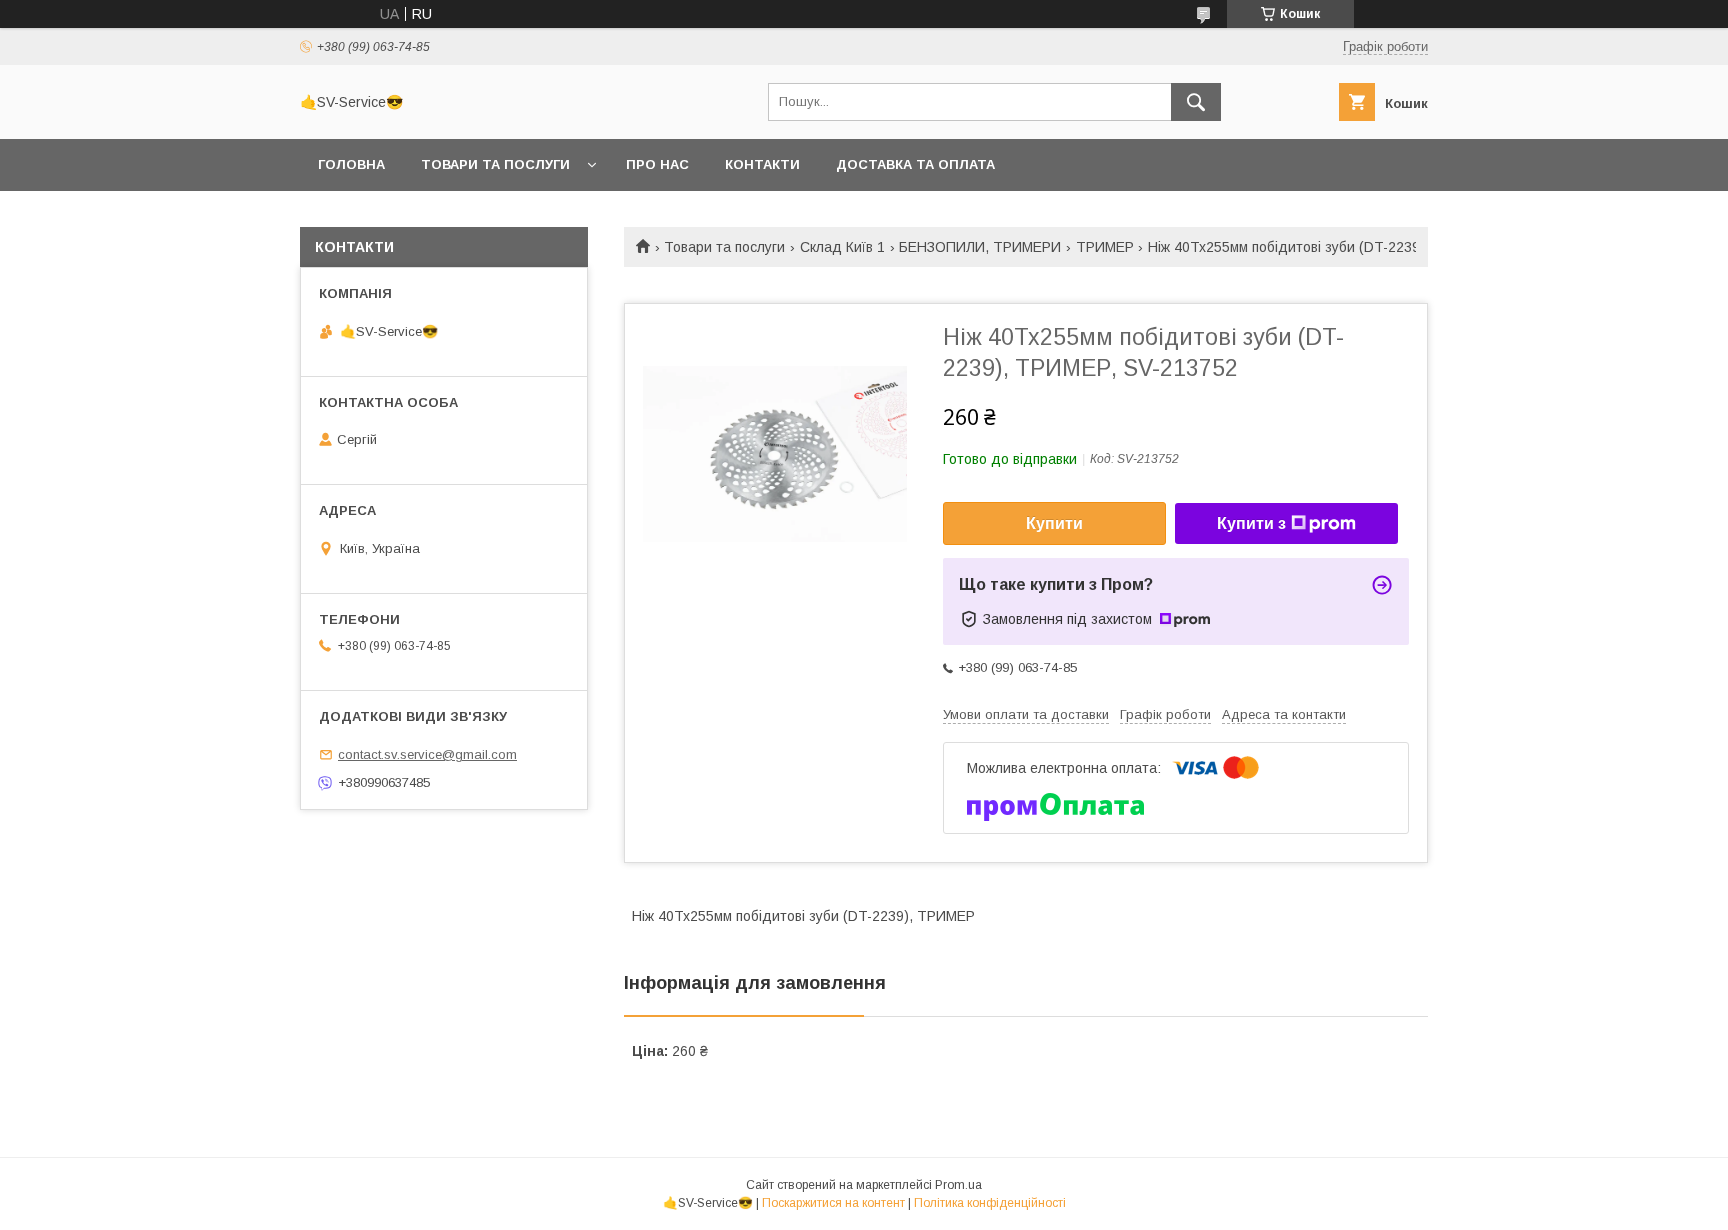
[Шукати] (1196, 102)
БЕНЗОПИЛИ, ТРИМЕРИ (980, 247)
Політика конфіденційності (990, 1203)
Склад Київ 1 (842, 247)
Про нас (657, 164)
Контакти (762, 164)
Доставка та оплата (915, 164)
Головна (351, 164)
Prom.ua (958, 1185)
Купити (1054, 523)
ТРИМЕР (1105, 247)
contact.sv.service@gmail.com (427, 754)
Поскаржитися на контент (833, 1203)
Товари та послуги (495, 164)
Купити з (1251, 523)
